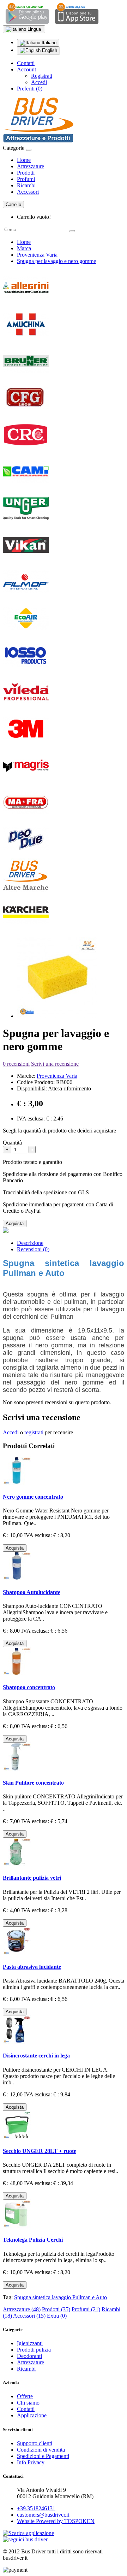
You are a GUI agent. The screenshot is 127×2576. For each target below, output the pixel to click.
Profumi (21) (86, 2309)
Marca (24, 248)
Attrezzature (31, 166)
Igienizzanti (30, 2343)
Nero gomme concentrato (33, 1497)
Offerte (25, 2396)
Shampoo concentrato (29, 1687)
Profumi (26, 179)
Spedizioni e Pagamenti (43, 2456)
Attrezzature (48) (22, 2309)
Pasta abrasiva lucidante (32, 1967)
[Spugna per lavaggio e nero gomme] (57, 1016)
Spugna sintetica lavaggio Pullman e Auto (61, 2297)
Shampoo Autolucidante (32, 1592)
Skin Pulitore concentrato (33, 1783)
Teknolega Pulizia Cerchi (33, 2240)
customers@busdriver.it (43, 2515)
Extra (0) (57, 2316)
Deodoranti (29, 2356)
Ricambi (26, 185)
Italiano (48, 43)
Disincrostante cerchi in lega (36, 2056)
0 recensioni (16, 1064)
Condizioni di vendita (41, 2450)
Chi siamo (28, 2403)
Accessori (28, 192)
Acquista (15, 1223)
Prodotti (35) (56, 2309)
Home (24, 160)
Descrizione (30, 1243)
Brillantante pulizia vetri (32, 1878)
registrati (34, 1432)
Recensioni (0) (33, 1249)
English (49, 50)
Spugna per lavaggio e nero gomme (56, 261)
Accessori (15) (29, 2316)
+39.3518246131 (36, 2508)
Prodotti (26, 173)
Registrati (42, 76)
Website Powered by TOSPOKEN (56, 2521)
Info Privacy (31, 2462)
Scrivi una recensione (55, 1064)
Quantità (12, 1143)
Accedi (39, 82)
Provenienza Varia (37, 255)
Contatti (26, 63)
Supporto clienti (35, 2443)
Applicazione (32, 2415)
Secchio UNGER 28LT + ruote (40, 2151)
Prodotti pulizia (34, 2350)
